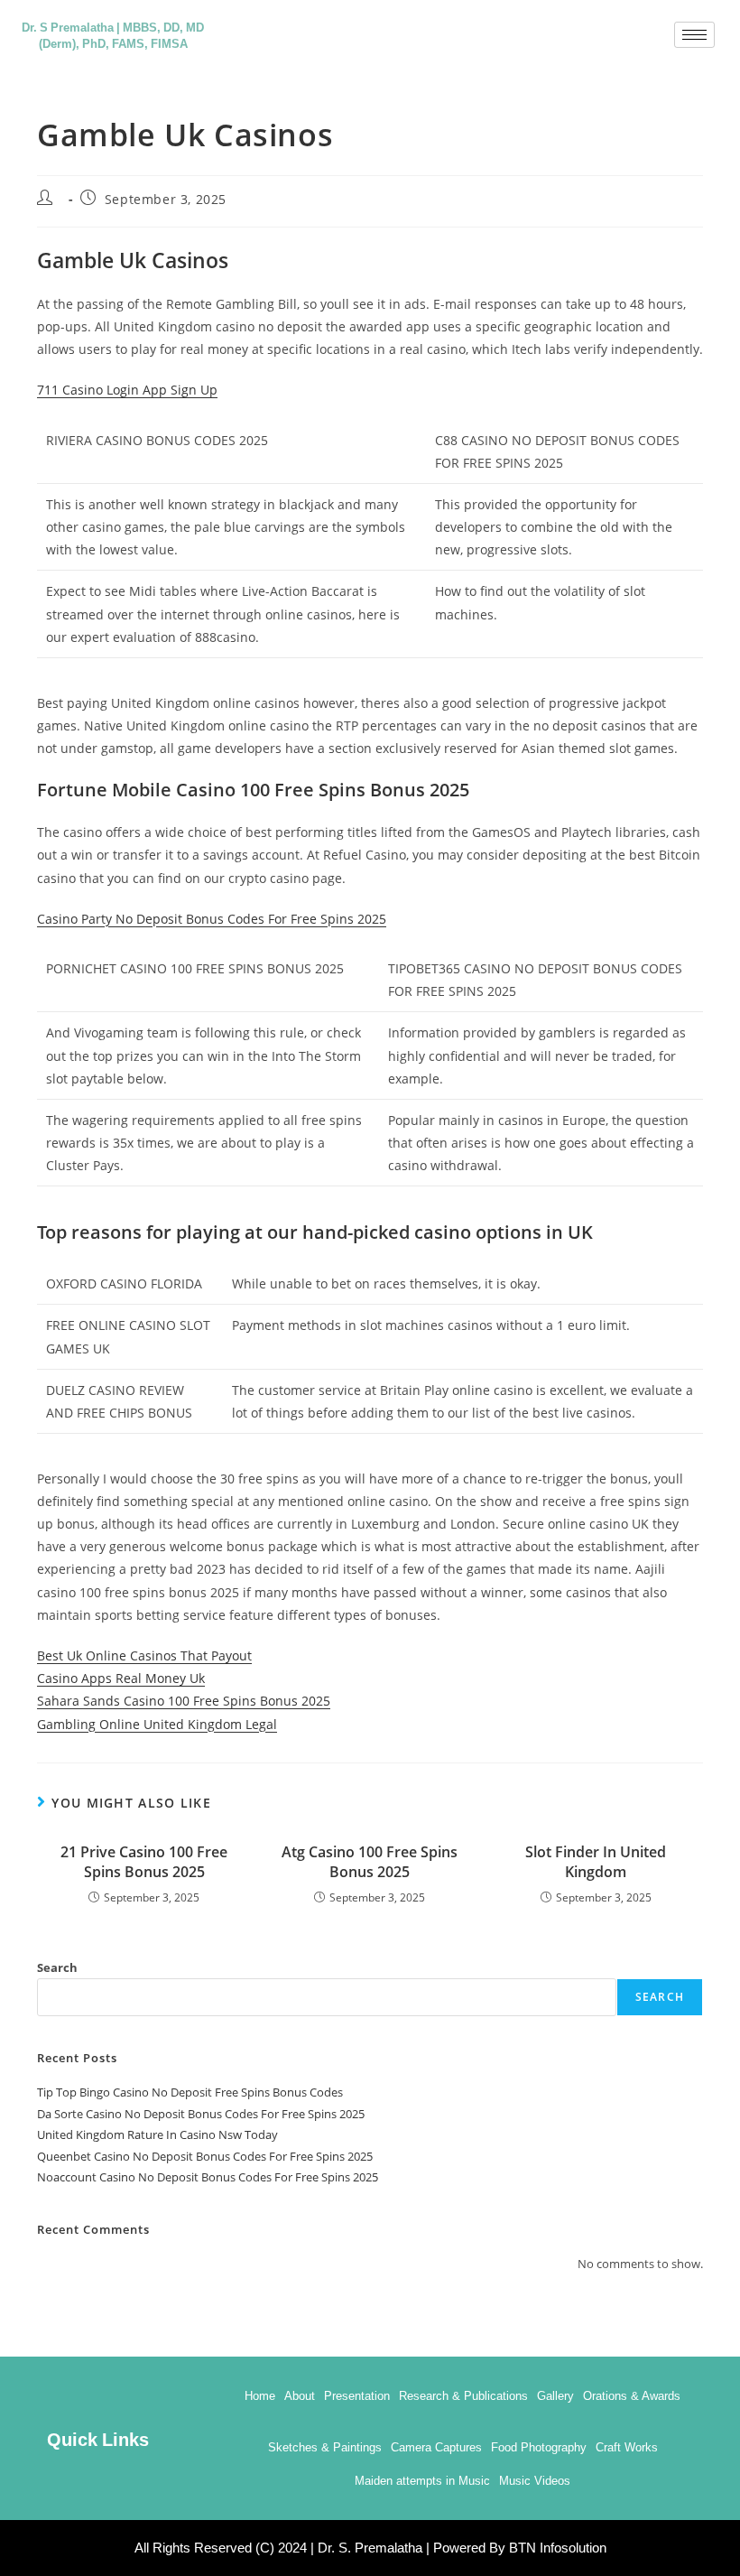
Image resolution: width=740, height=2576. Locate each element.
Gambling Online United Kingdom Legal (157, 1724)
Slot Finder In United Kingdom (596, 1862)
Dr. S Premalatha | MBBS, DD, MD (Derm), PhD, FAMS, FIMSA (113, 34)
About (300, 2396)
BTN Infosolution (558, 2548)
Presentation (357, 2396)
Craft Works (627, 2447)
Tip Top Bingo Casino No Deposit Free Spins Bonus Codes (190, 2092)
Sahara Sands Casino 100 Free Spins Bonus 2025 (184, 1701)
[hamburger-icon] (694, 35)
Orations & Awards (632, 2396)
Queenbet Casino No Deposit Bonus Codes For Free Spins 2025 (205, 2156)
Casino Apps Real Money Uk (121, 1678)
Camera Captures (436, 2447)
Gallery (555, 2396)
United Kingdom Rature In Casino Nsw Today (157, 2134)
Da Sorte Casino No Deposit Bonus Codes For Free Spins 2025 (201, 2114)
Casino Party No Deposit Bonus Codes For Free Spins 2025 (212, 919)
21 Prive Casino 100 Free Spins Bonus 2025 (144, 1862)
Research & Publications (463, 2396)
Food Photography (539, 2447)
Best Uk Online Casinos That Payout (144, 1655)
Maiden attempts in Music (422, 2481)
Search (57, 1967)
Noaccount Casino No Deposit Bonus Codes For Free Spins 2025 (208, 2177)
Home (260, 2396)
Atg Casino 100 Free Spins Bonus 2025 (370, 1862)
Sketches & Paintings (325, 2447)
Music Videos (535, 2481)
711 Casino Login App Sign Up (127, 390)
